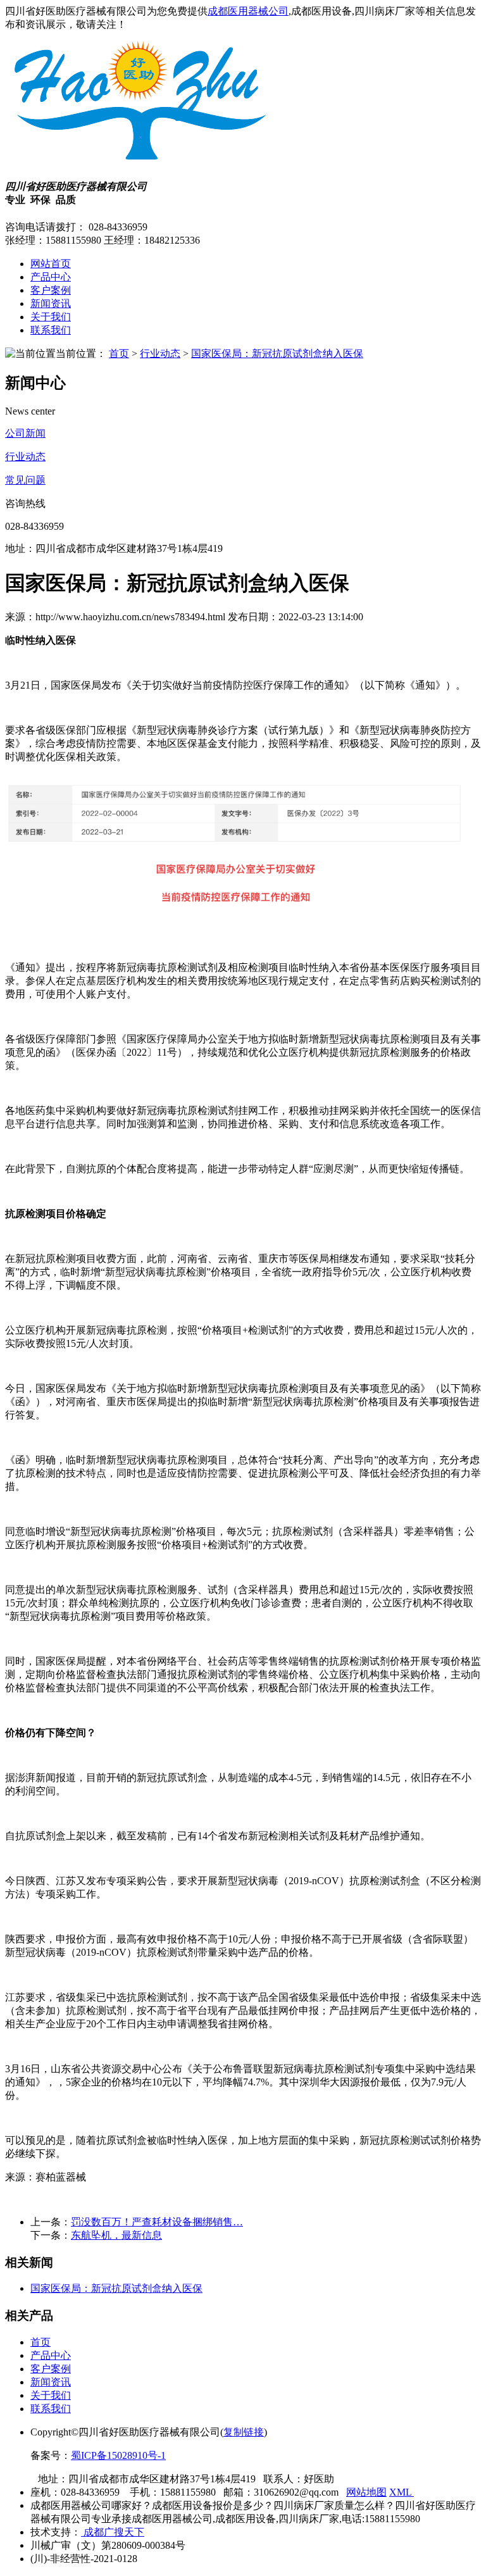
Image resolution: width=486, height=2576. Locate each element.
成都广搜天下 (113, 2532)
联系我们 (51, 330)
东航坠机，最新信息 (116, 2235)
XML (402, 2492)
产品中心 (51, 277)
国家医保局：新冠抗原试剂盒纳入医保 (277, 353)
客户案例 (51, 290)
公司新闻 (25, 433)
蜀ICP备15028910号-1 (118, 2455)
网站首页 (51, 264)
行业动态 (160, 353)
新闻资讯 (51, 303)
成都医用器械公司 (248, 11)
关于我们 (51, 317)
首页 (119, 353)
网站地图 (366, 2492)
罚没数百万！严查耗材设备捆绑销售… (157, 2222)
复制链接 (244, 2432)
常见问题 (25, 480)
